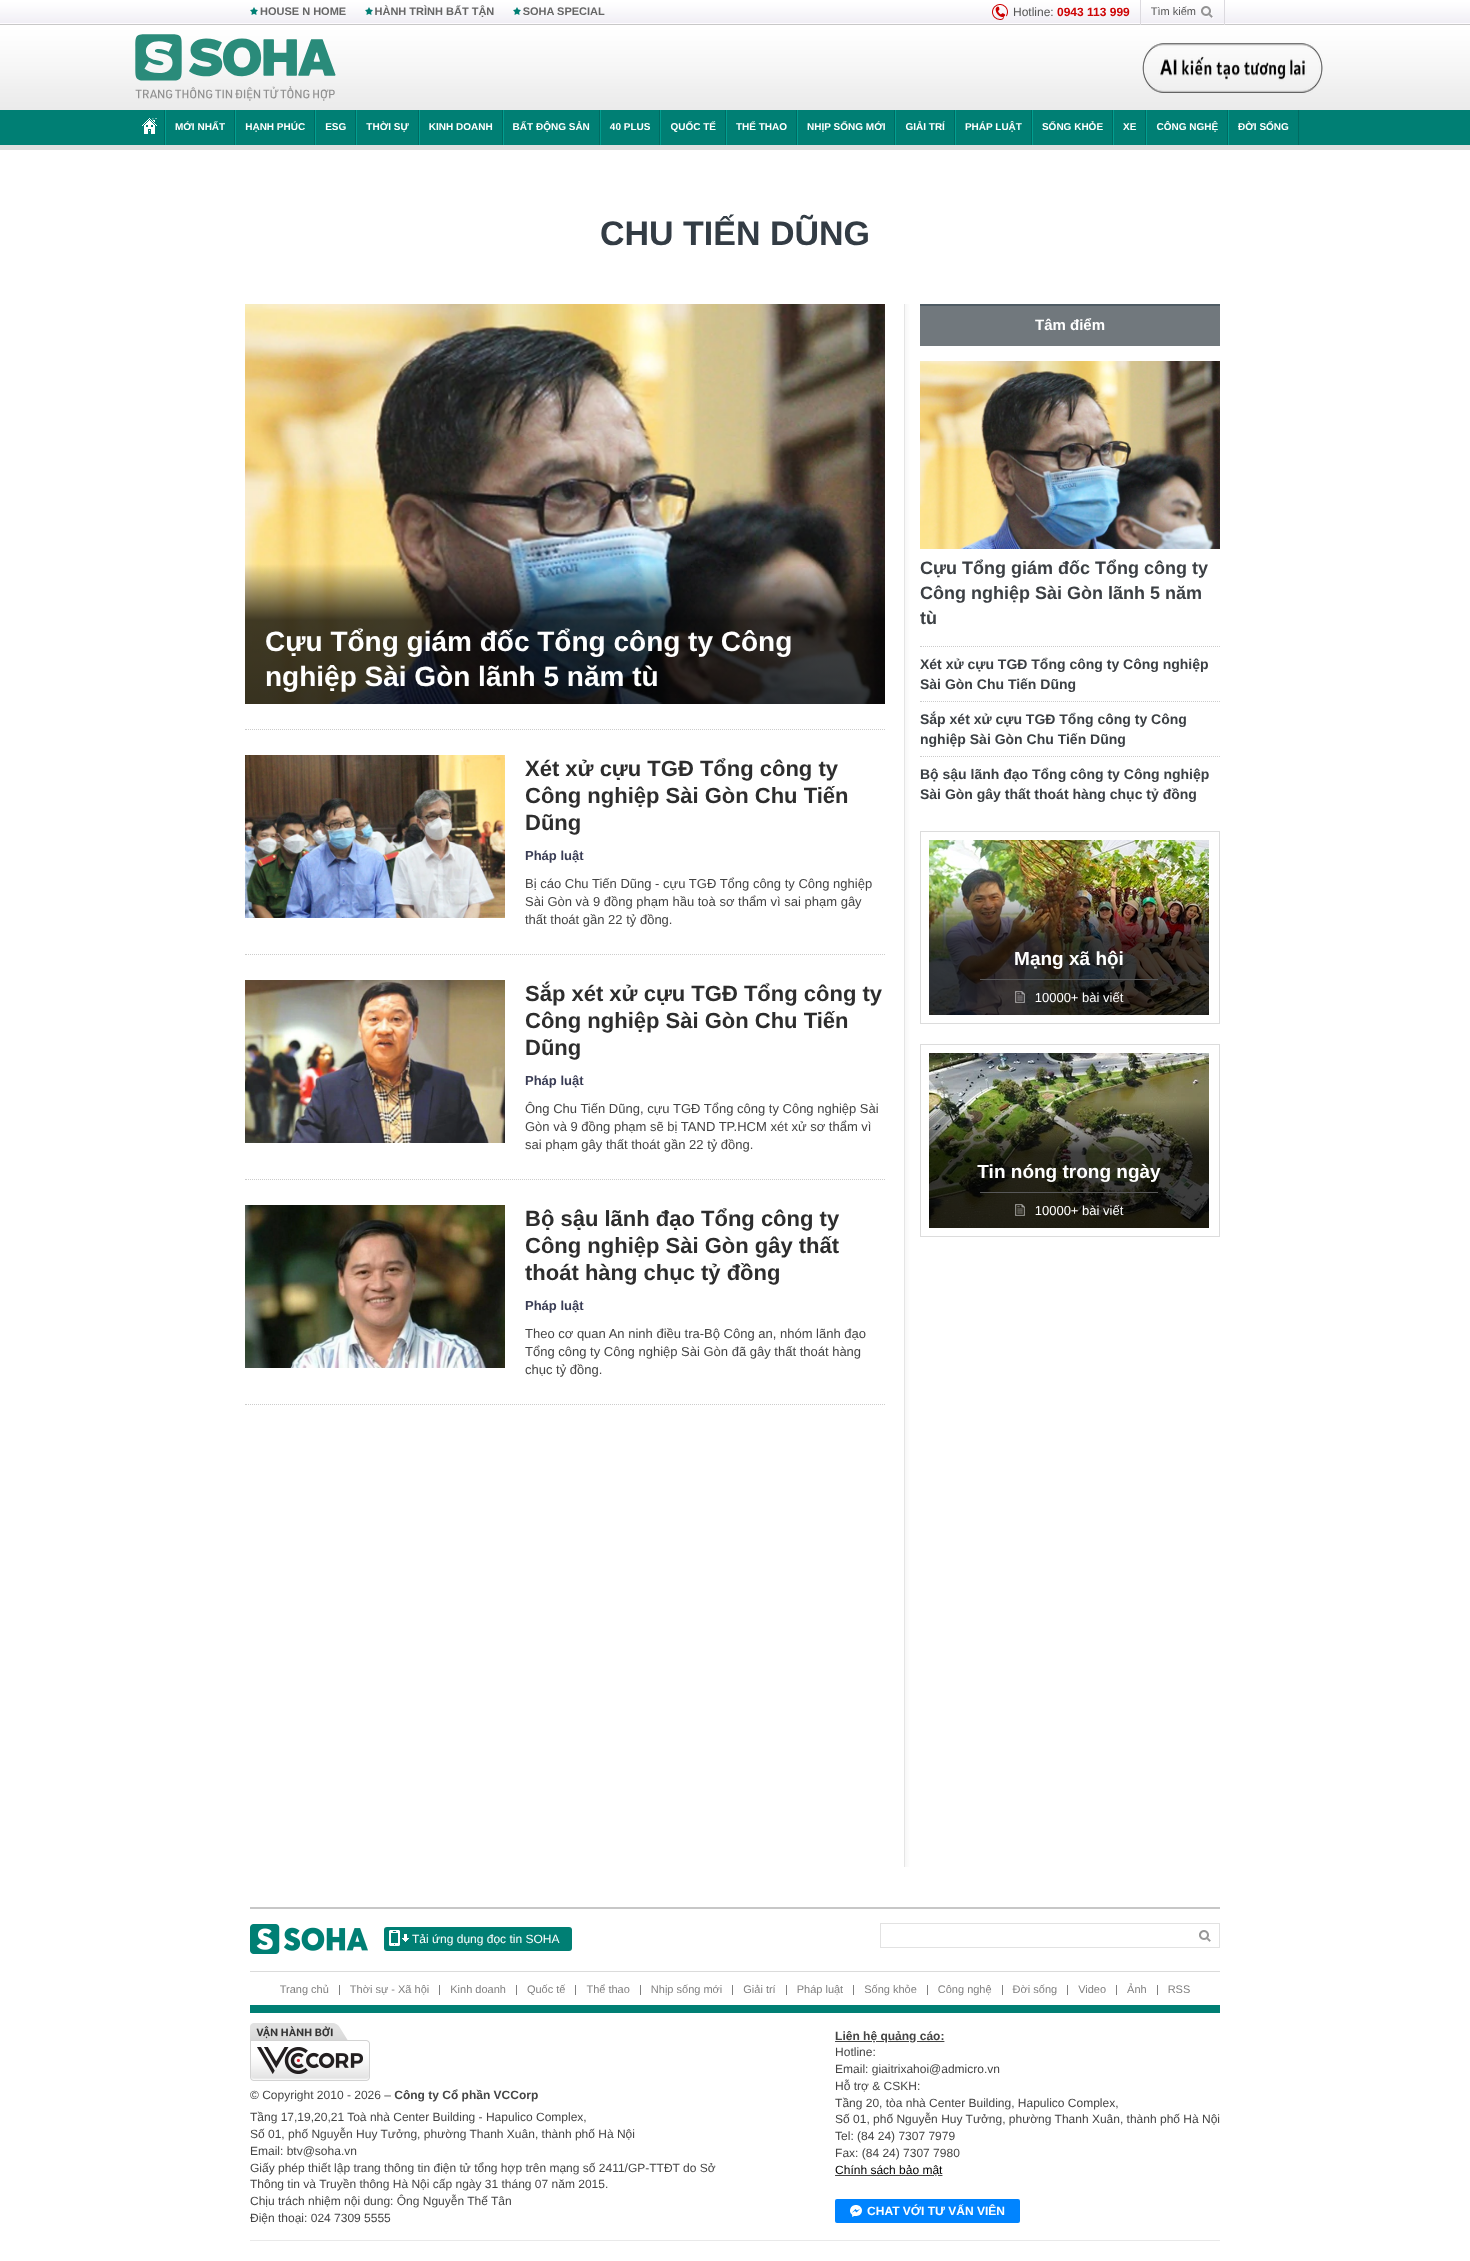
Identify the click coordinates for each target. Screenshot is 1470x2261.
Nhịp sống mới (846, 127)
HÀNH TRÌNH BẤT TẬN (435, 12)
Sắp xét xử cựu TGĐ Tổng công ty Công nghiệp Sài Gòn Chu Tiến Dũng (703, 1020)
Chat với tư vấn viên (936, 2211)
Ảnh (1137, 1990)
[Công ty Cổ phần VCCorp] (492, 2052)
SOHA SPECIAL (564, 12)
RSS (1179, 1990)
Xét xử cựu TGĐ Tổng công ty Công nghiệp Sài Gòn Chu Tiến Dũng (686, 795)
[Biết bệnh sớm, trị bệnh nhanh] (1238, 68)
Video (1092, 1990)
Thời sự (387, 127)
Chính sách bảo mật (888, 2170)
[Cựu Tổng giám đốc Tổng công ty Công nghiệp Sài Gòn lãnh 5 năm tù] (565, 504)
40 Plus (630, 127)
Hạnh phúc (275, 127)
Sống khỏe (1072, 127)
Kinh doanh (461, 127)
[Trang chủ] (236, 68)
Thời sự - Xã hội (389, 1990)
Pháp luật (993, 127)
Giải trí (924, 127)
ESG (335, 127)
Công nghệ (1187, 127)
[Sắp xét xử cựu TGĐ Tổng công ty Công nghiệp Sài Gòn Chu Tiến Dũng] (375, 1061)
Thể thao (761, 127)
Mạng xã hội (1069, 959)
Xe (1129, 127)
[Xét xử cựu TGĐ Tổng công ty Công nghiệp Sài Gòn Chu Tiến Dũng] (375, 836)
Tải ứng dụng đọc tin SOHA (485, 1939)
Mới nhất (200, 127)
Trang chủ (304, 1990)
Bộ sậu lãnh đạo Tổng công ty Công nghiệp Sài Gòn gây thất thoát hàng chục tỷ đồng (682, 1245)
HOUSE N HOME (303, 12)
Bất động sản (551, 127)
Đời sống (1263, 127)
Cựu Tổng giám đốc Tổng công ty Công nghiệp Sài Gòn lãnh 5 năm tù (528, 659)
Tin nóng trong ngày (1068, 1172)
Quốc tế (693, 127)
